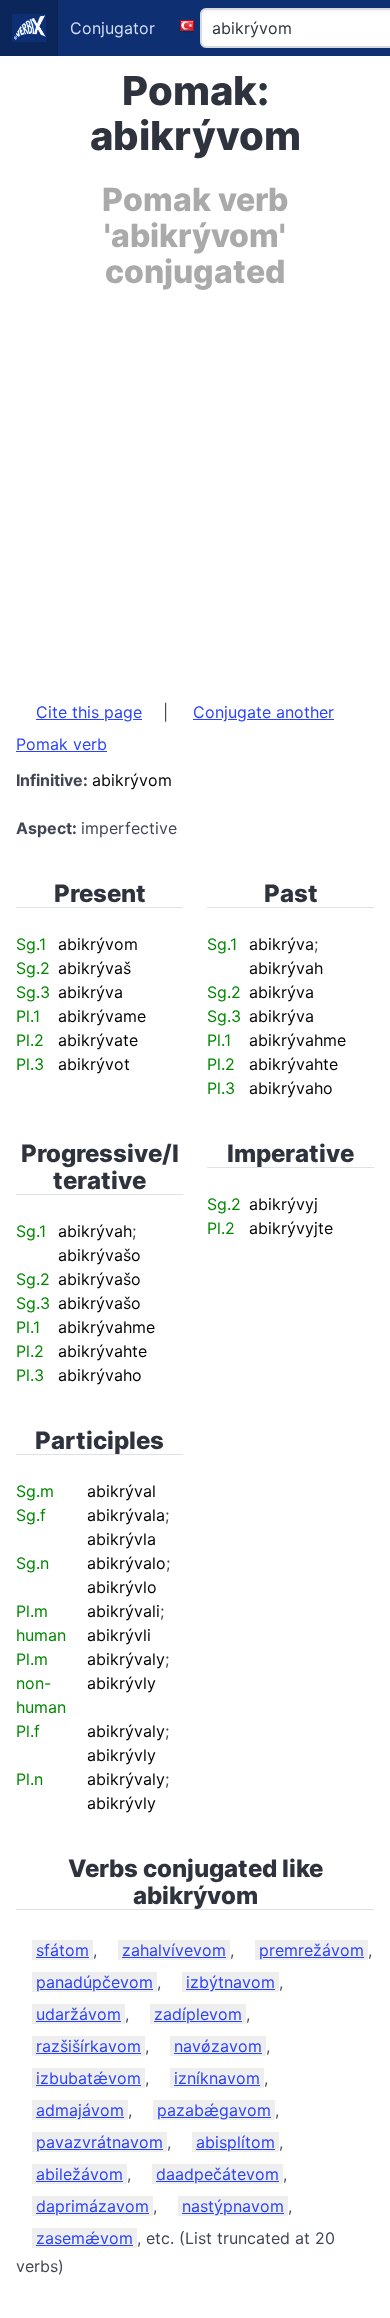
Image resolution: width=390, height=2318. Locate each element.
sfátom (62, 1950)
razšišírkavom (88, 2046)
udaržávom (78, 2014)
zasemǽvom (84, 2238)
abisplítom (235, 2142)
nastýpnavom (233, 2206)
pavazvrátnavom (99, 2142)
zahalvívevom (174, 1950)
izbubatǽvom (88, 2078)
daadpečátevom (217, 2174)
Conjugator (112, 28)
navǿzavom (218, 2046)
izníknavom (217, 2078)
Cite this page (89, 712)
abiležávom (79, 2174)
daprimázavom (92, 2206)
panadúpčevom (94, 1982)
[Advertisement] (195, 485)
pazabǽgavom (214, 2110)
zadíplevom (198, 2014)
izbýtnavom (230, 1982)
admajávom (80, 2110)
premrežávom (311, 1950)
